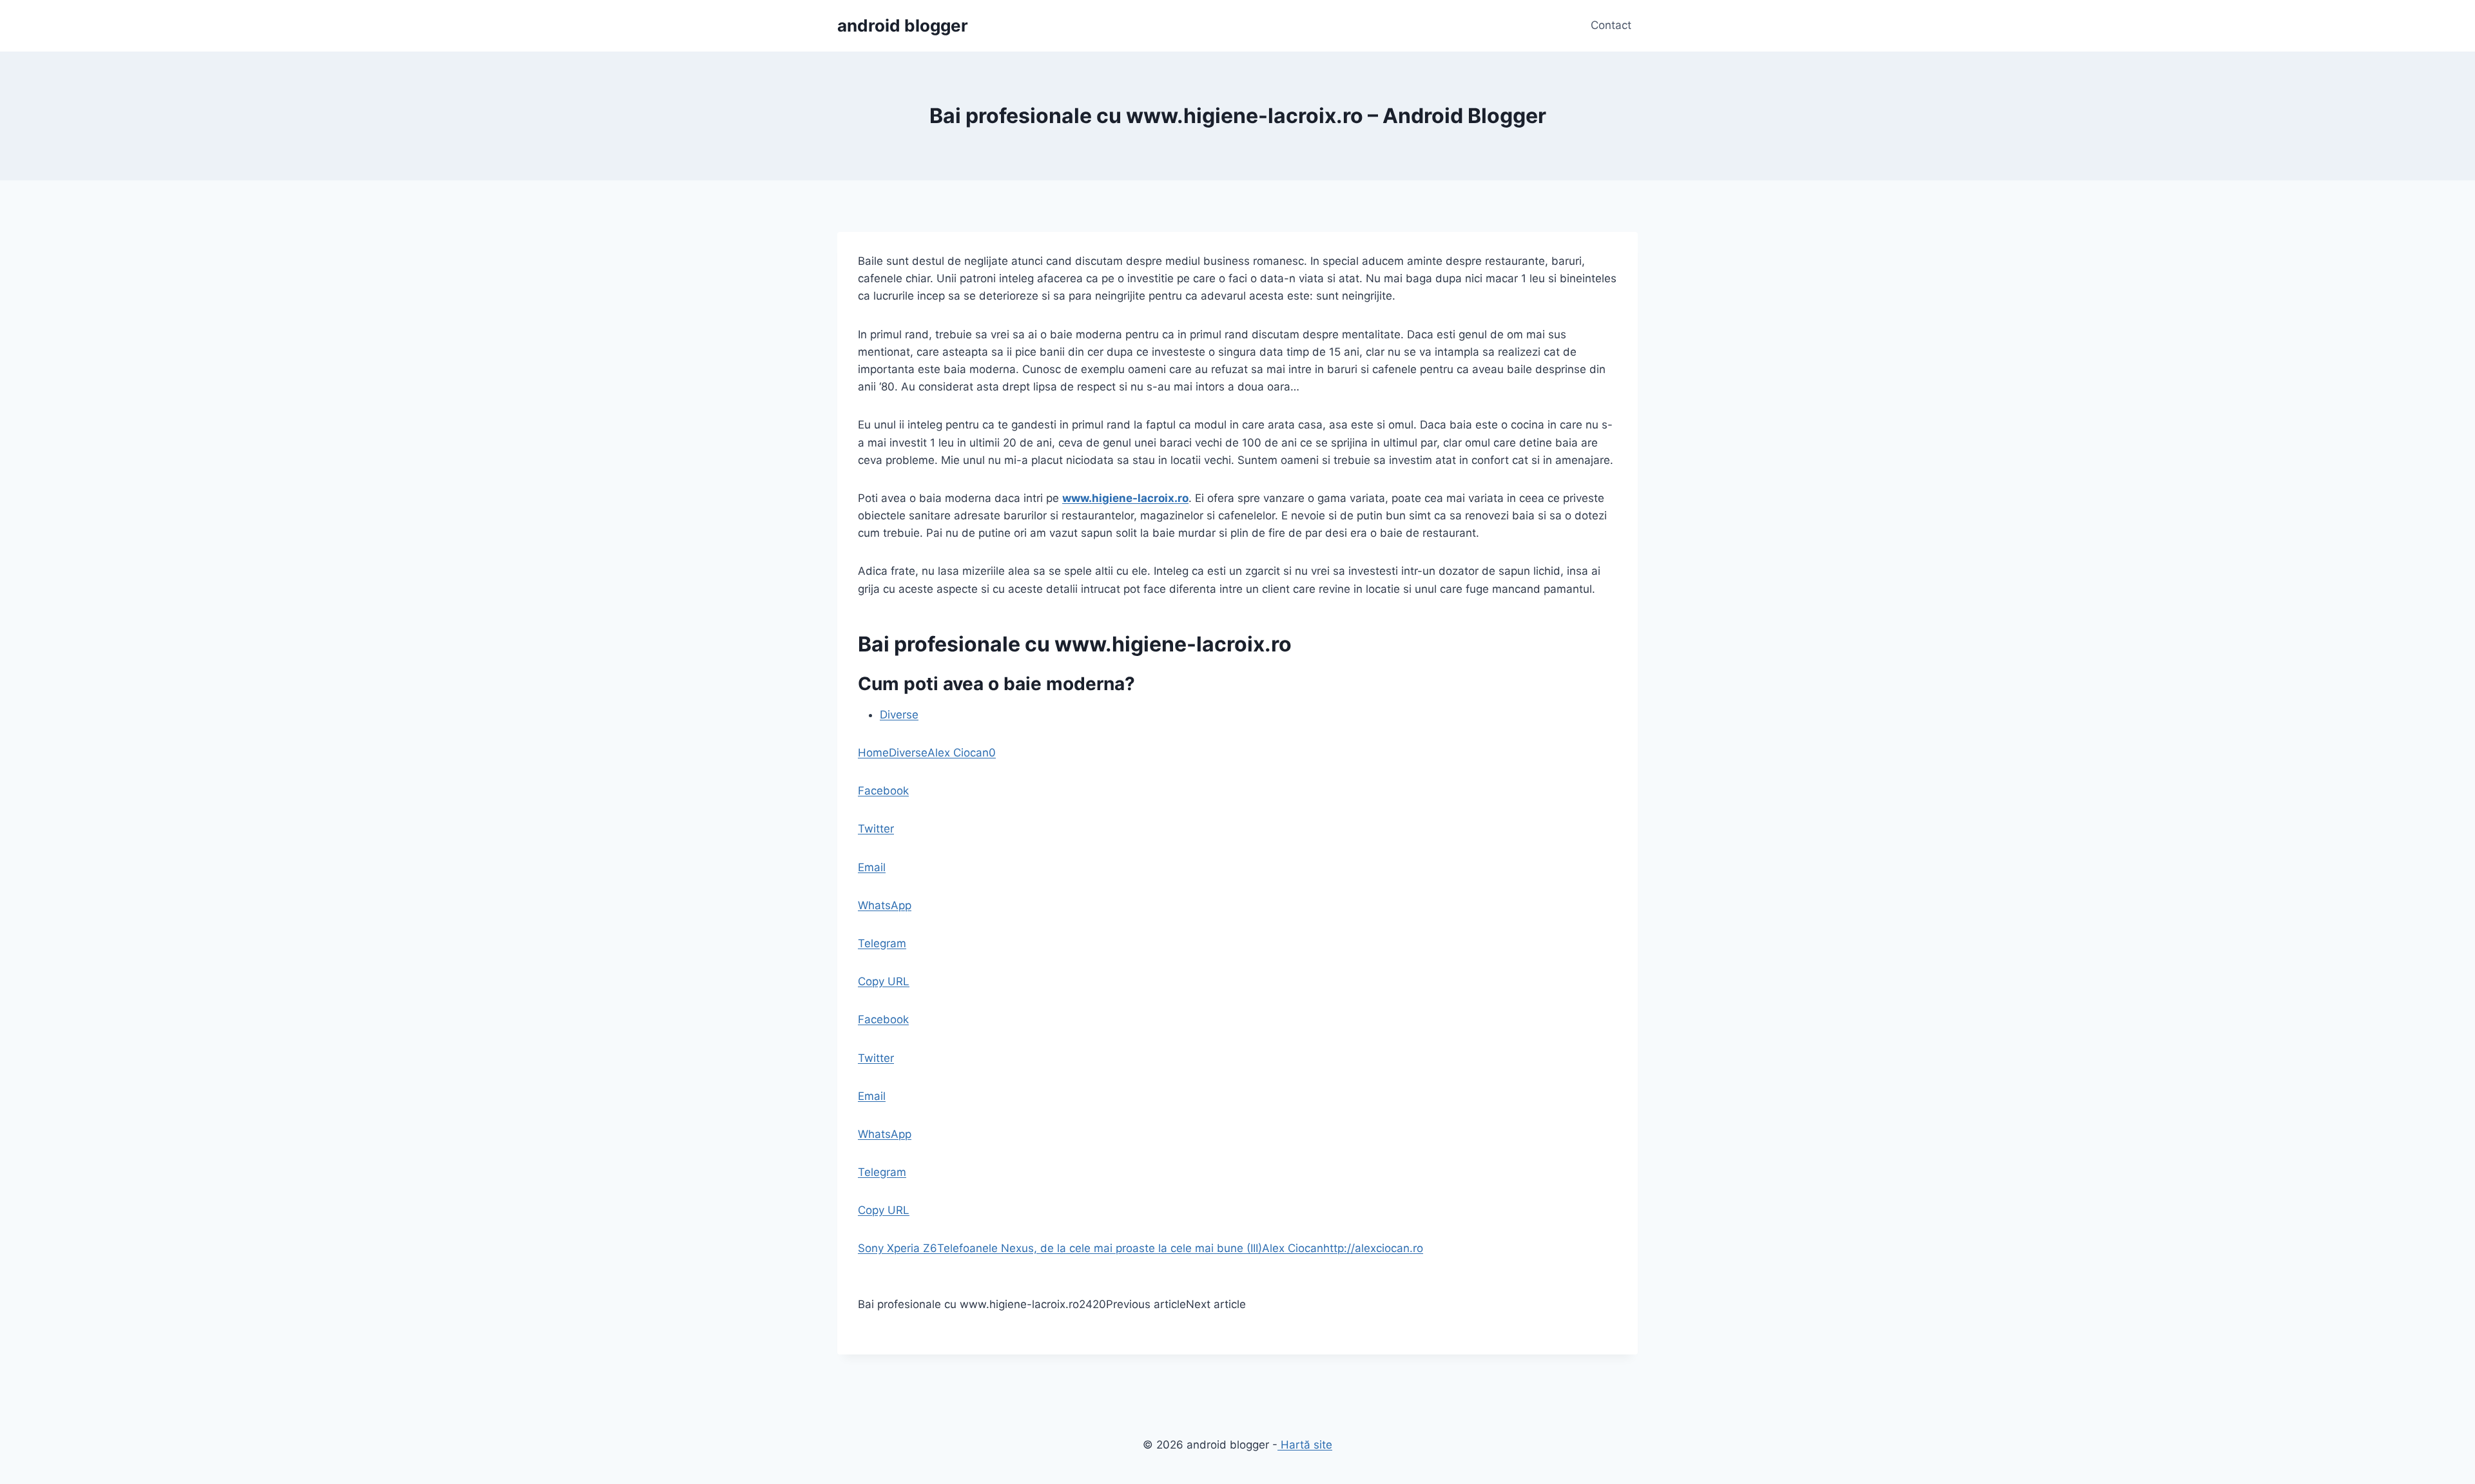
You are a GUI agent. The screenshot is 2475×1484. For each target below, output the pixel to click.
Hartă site (1305, 1445)
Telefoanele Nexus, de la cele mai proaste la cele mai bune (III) (1100, 1248)
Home (873, 753)
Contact (1611, 25)
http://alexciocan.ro (1373, 1248)
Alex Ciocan (958, 753)
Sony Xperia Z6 (898, 1248)
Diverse (899, 715)
